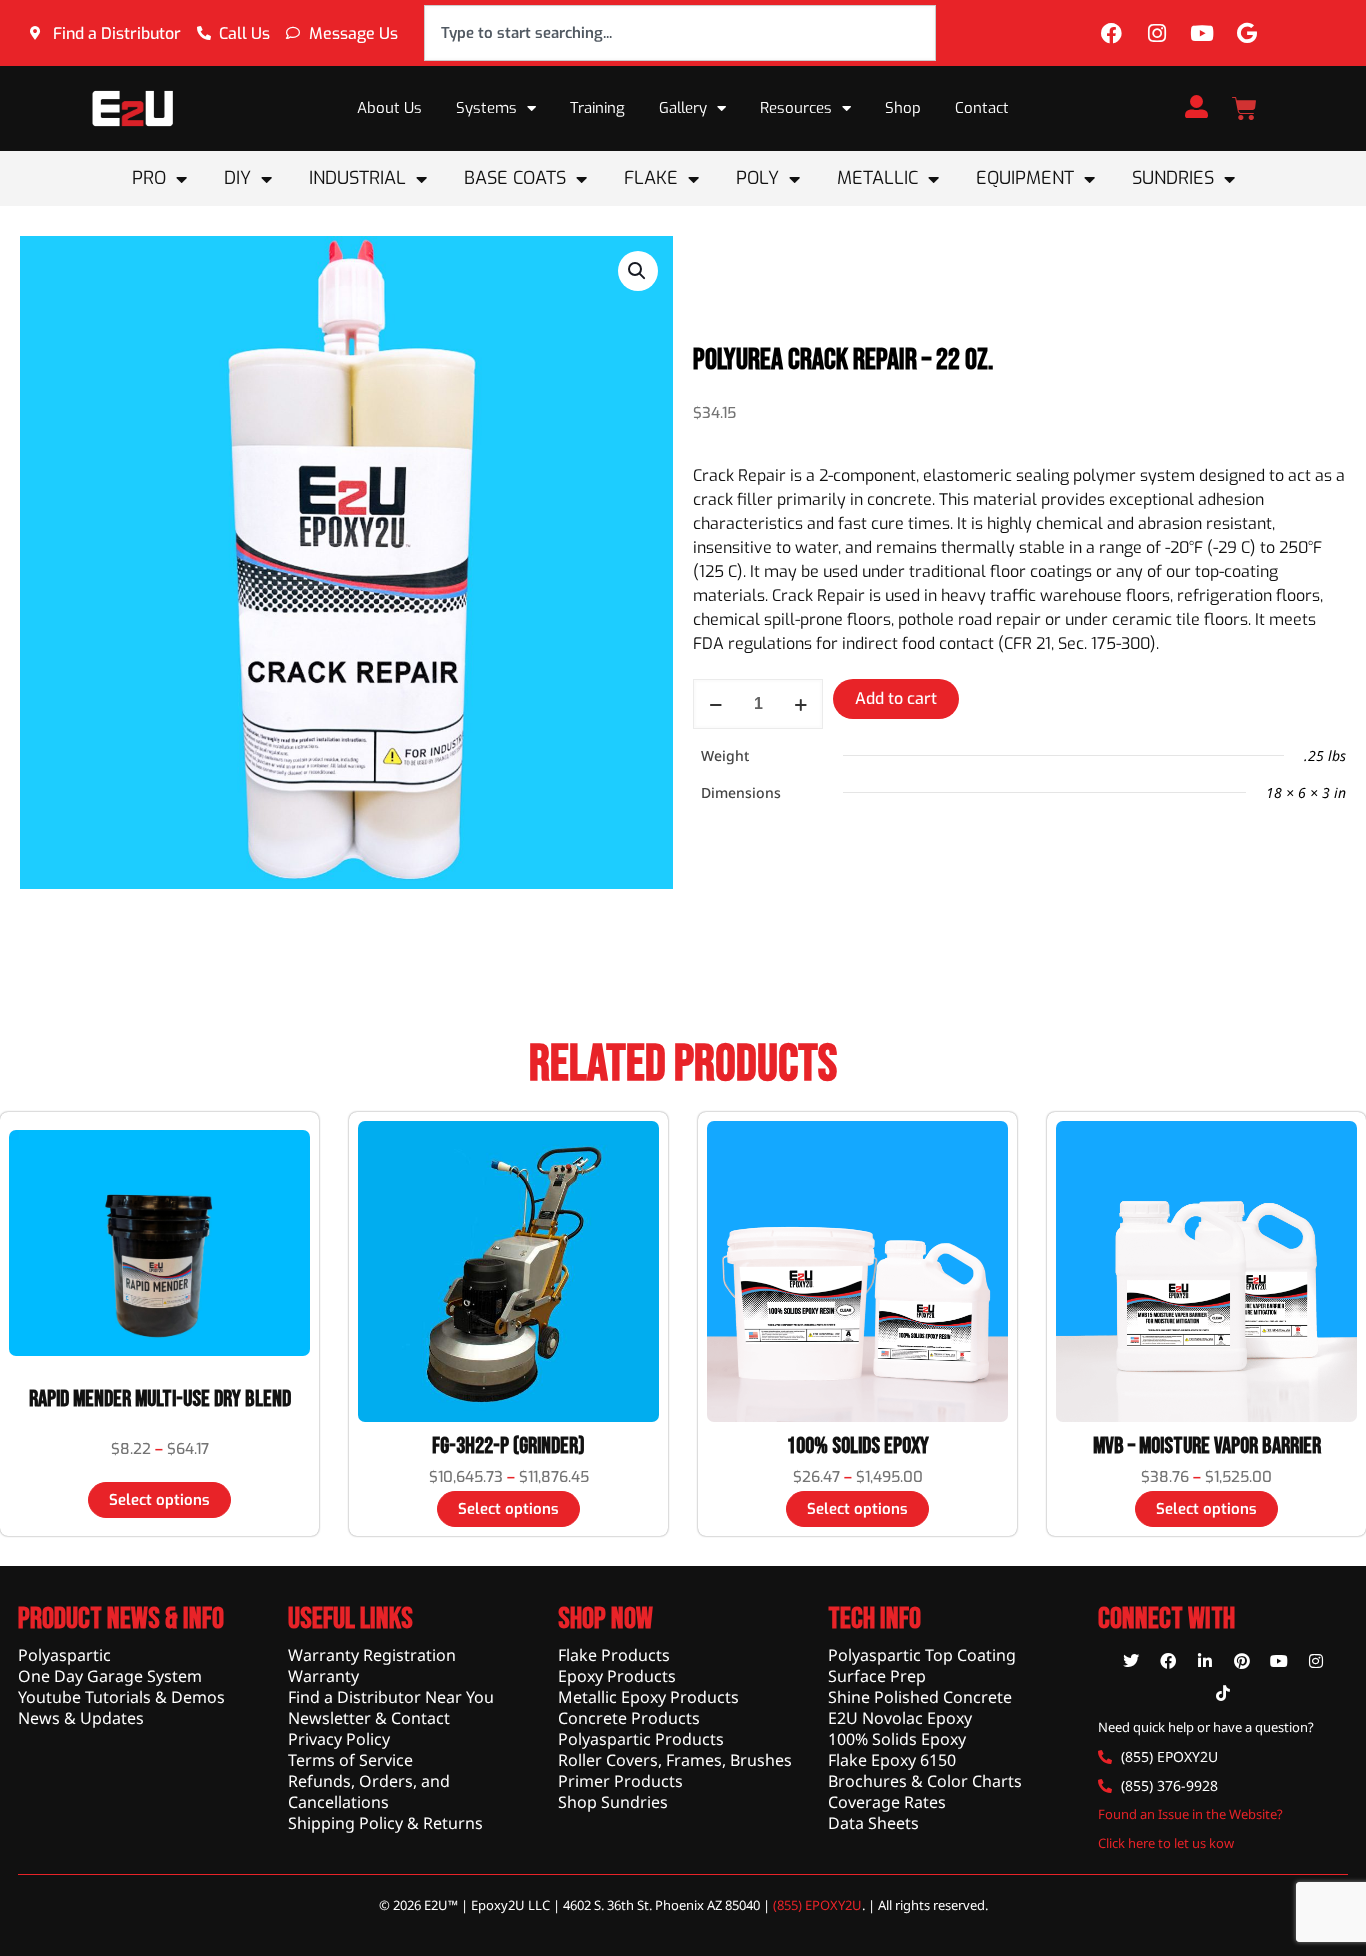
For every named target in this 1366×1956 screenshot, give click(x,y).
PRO (149, 178)
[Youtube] (1202, 33)
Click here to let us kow (1166, 1843)
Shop (903, 108)
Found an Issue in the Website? (1190, 1814)
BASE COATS (515, 178)
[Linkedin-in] (1205, 1661)
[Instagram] (1157, 33)
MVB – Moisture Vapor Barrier (1207, 1446)
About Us (389, 108)
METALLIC (877, 178)
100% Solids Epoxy (858, 1446)
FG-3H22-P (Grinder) (508, 1446)
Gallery (683, 108)
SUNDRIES (1173, 178)
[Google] (1247, 33)
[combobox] (680, 33)
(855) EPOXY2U (817, 1905)
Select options (159, 1500)
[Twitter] (1131, 1661)
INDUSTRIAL (357, 178)
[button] (638, 271)
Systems (486, 108)
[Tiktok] (1223, 1693)
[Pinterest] (1242, 1661)
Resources (796, 108)
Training (597, 108)
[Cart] (1244, 108)
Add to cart (896, 698)
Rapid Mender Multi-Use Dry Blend (160, 1399)
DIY (237, 178)
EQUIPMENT (1025, 178)
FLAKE (651, 178)
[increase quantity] (800, 704)
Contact (982, 108)
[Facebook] (1112, 33)
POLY (757, 178)
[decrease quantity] (715, 704)
